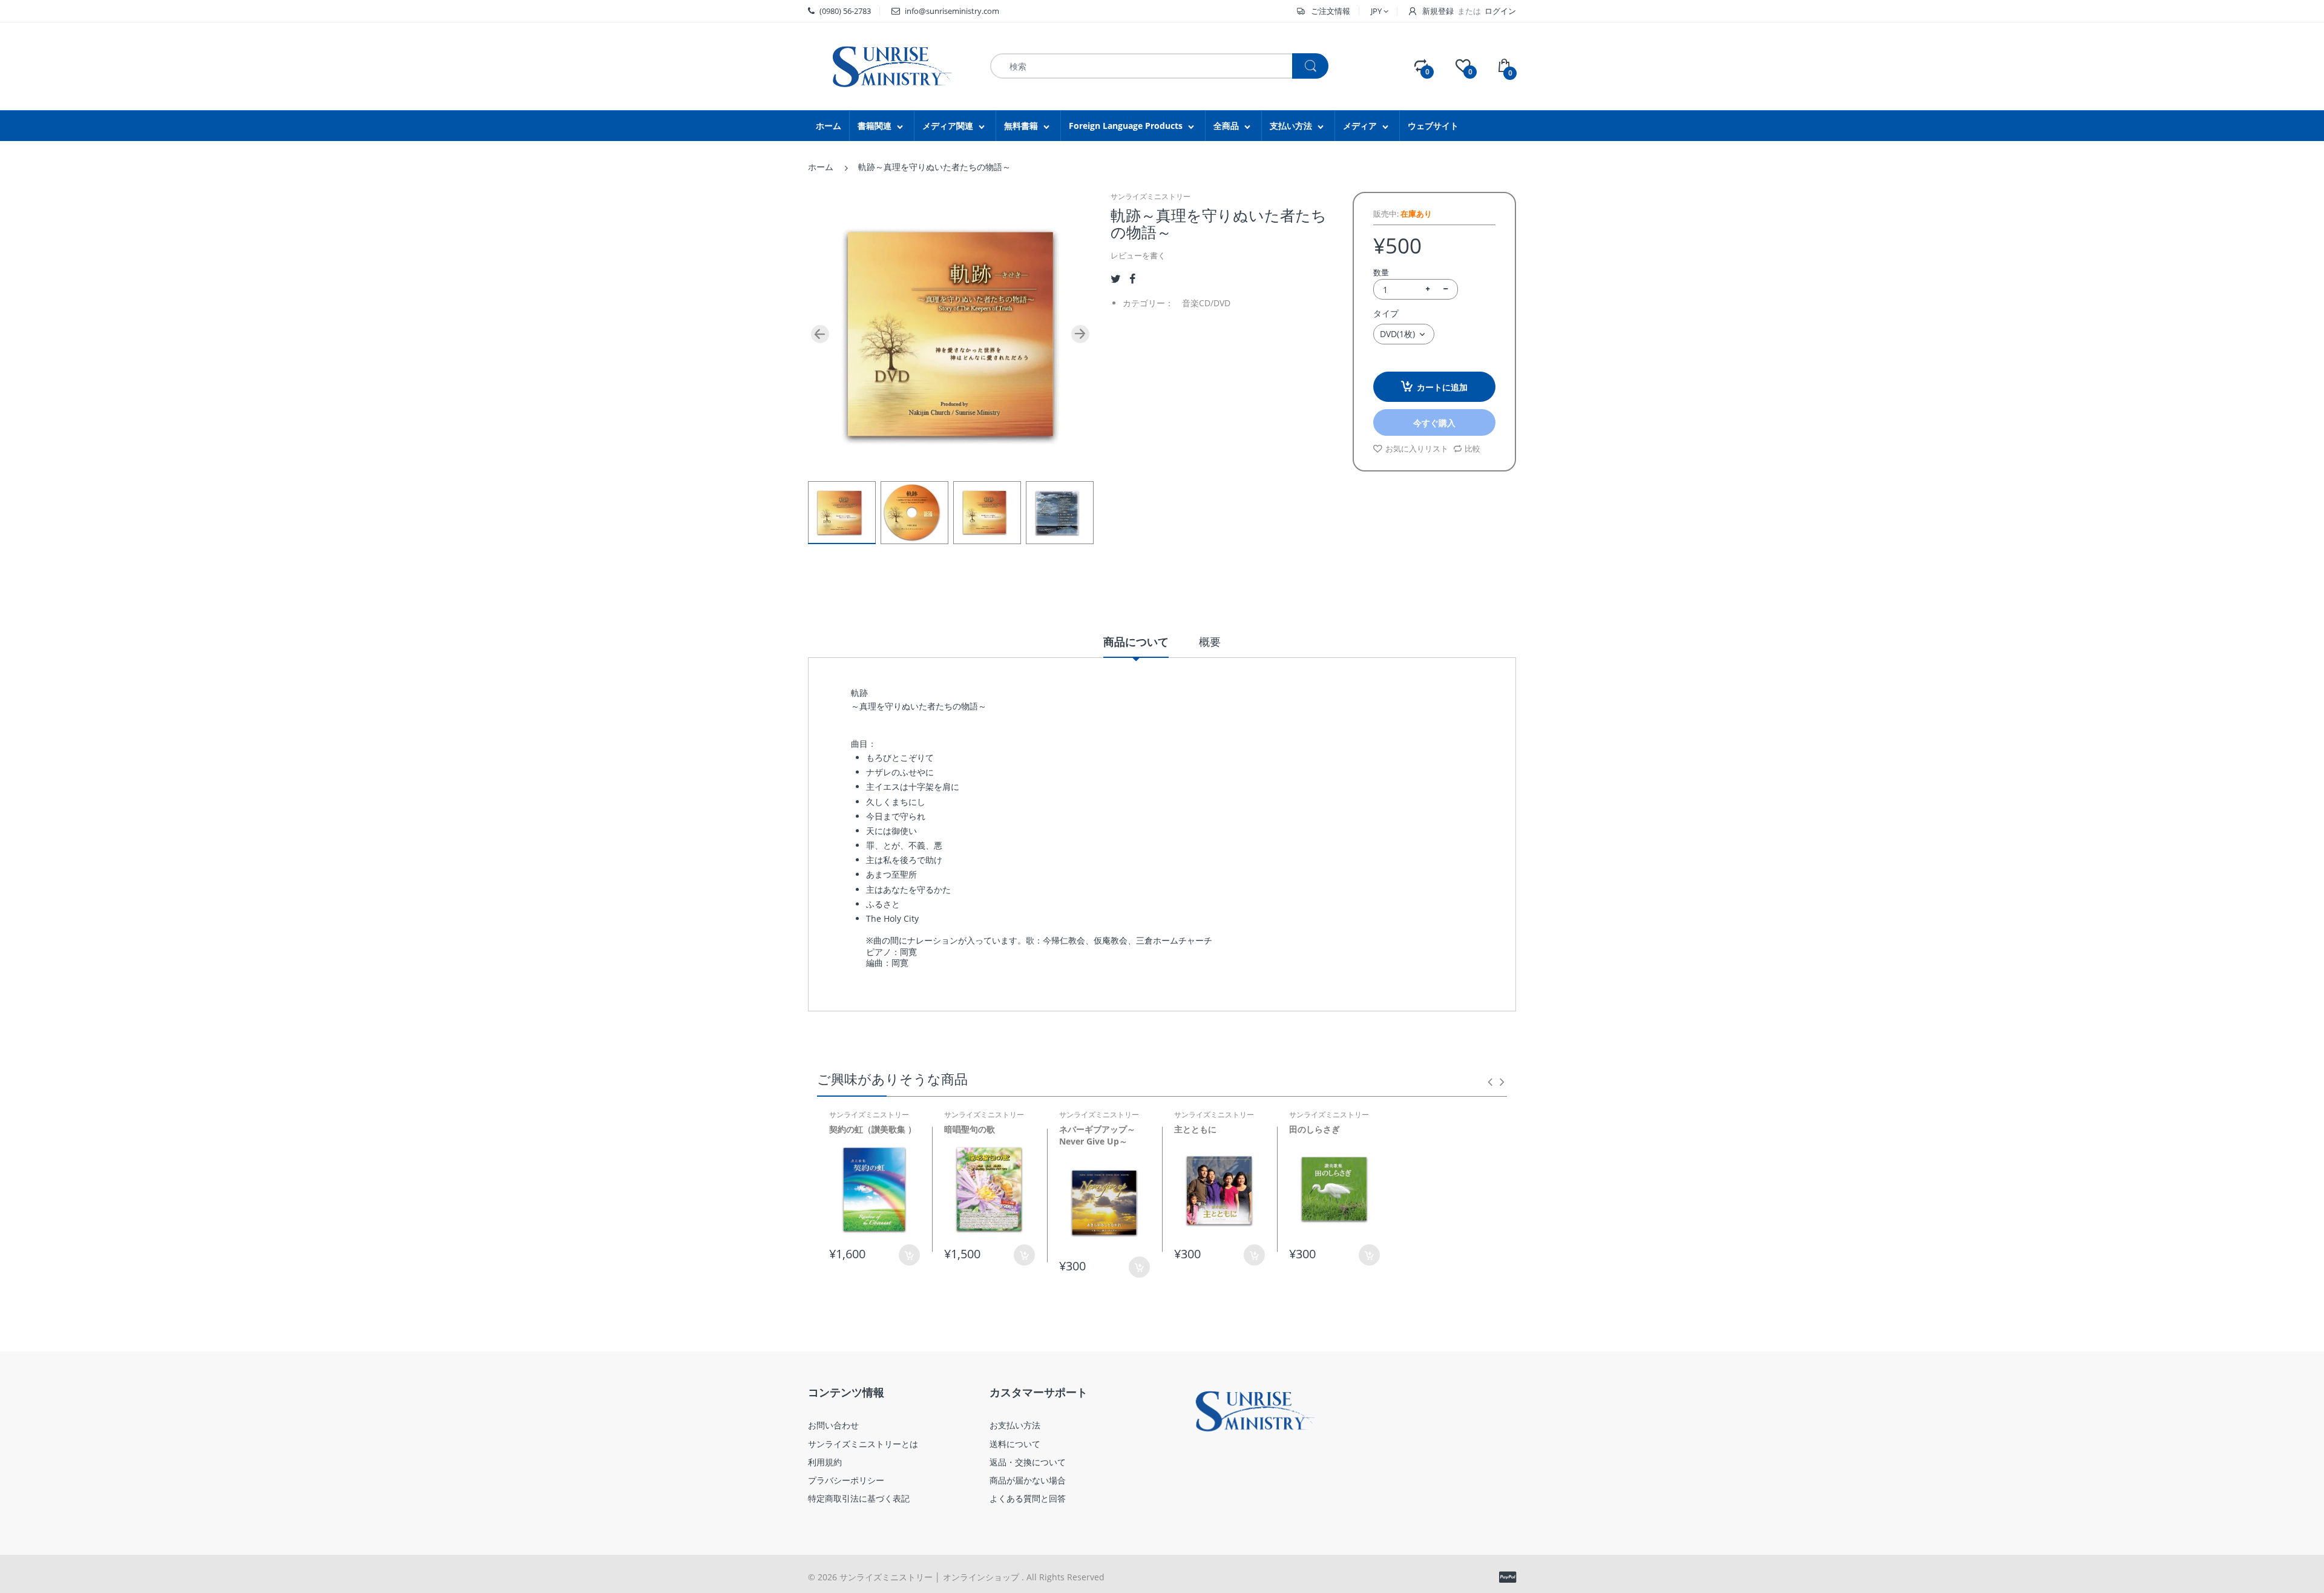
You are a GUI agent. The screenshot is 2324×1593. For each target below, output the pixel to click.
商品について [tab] (1136, 642)
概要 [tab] (1210, 642)
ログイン (1500, 11)
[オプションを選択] (909, 1255)
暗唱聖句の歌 (970, 1129)
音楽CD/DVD (1206, 303)
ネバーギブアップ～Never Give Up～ (1097, 1135)
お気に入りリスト (1417, 448)
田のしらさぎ (1315, 1129)
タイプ (1386, 313)
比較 (1472, 448)
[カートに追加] (1024, 1255)
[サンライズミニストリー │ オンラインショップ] (884, 65)
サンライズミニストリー (1151, 196)
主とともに (1195, 1129)
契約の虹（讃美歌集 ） (873, 1129)
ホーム (821, 167)
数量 (1381, 272)
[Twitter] (1116, 279)
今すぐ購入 (1434, 423)
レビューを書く (1138, 255)
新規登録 (1438, 11)
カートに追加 (1442, 387)
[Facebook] (1132, 279)
